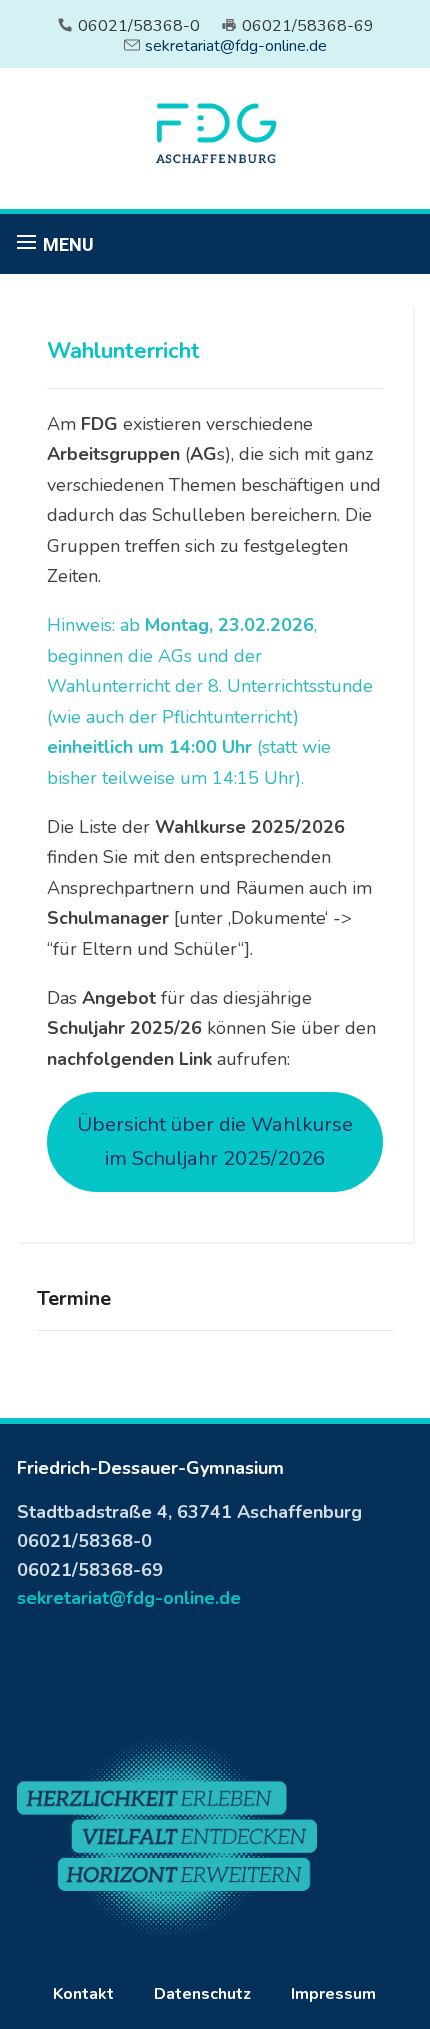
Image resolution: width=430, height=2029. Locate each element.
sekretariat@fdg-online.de (236, 46)
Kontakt (83, 1994)
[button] (55, 244)
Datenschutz (202, 1994)
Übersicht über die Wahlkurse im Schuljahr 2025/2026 (215, 1141)
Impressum (333, 1994)
